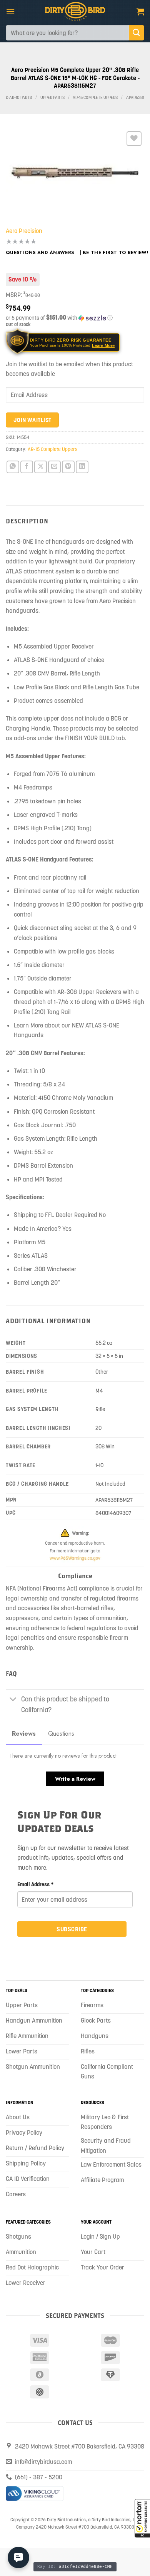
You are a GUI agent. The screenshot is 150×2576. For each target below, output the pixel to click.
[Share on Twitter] (41, 467)
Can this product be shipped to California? (65, 1704)
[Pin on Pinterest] (68, 467)
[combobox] (67, 33)
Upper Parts (52, 98)
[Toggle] (13, 1700)
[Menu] (10, 11)
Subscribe (72, 1929)
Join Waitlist (32, 420)
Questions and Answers (40, 253)
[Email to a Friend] (54, 467)
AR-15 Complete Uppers (95, 98)
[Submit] (137, 33)
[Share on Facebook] (27, 467)
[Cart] (140, 12)
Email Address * (36, 1884)
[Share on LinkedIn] (82, 467)
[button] (142, 2518)
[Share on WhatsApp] (13, 467)
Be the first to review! (116, 253)
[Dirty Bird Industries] (75, 12)
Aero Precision (24, 231)
